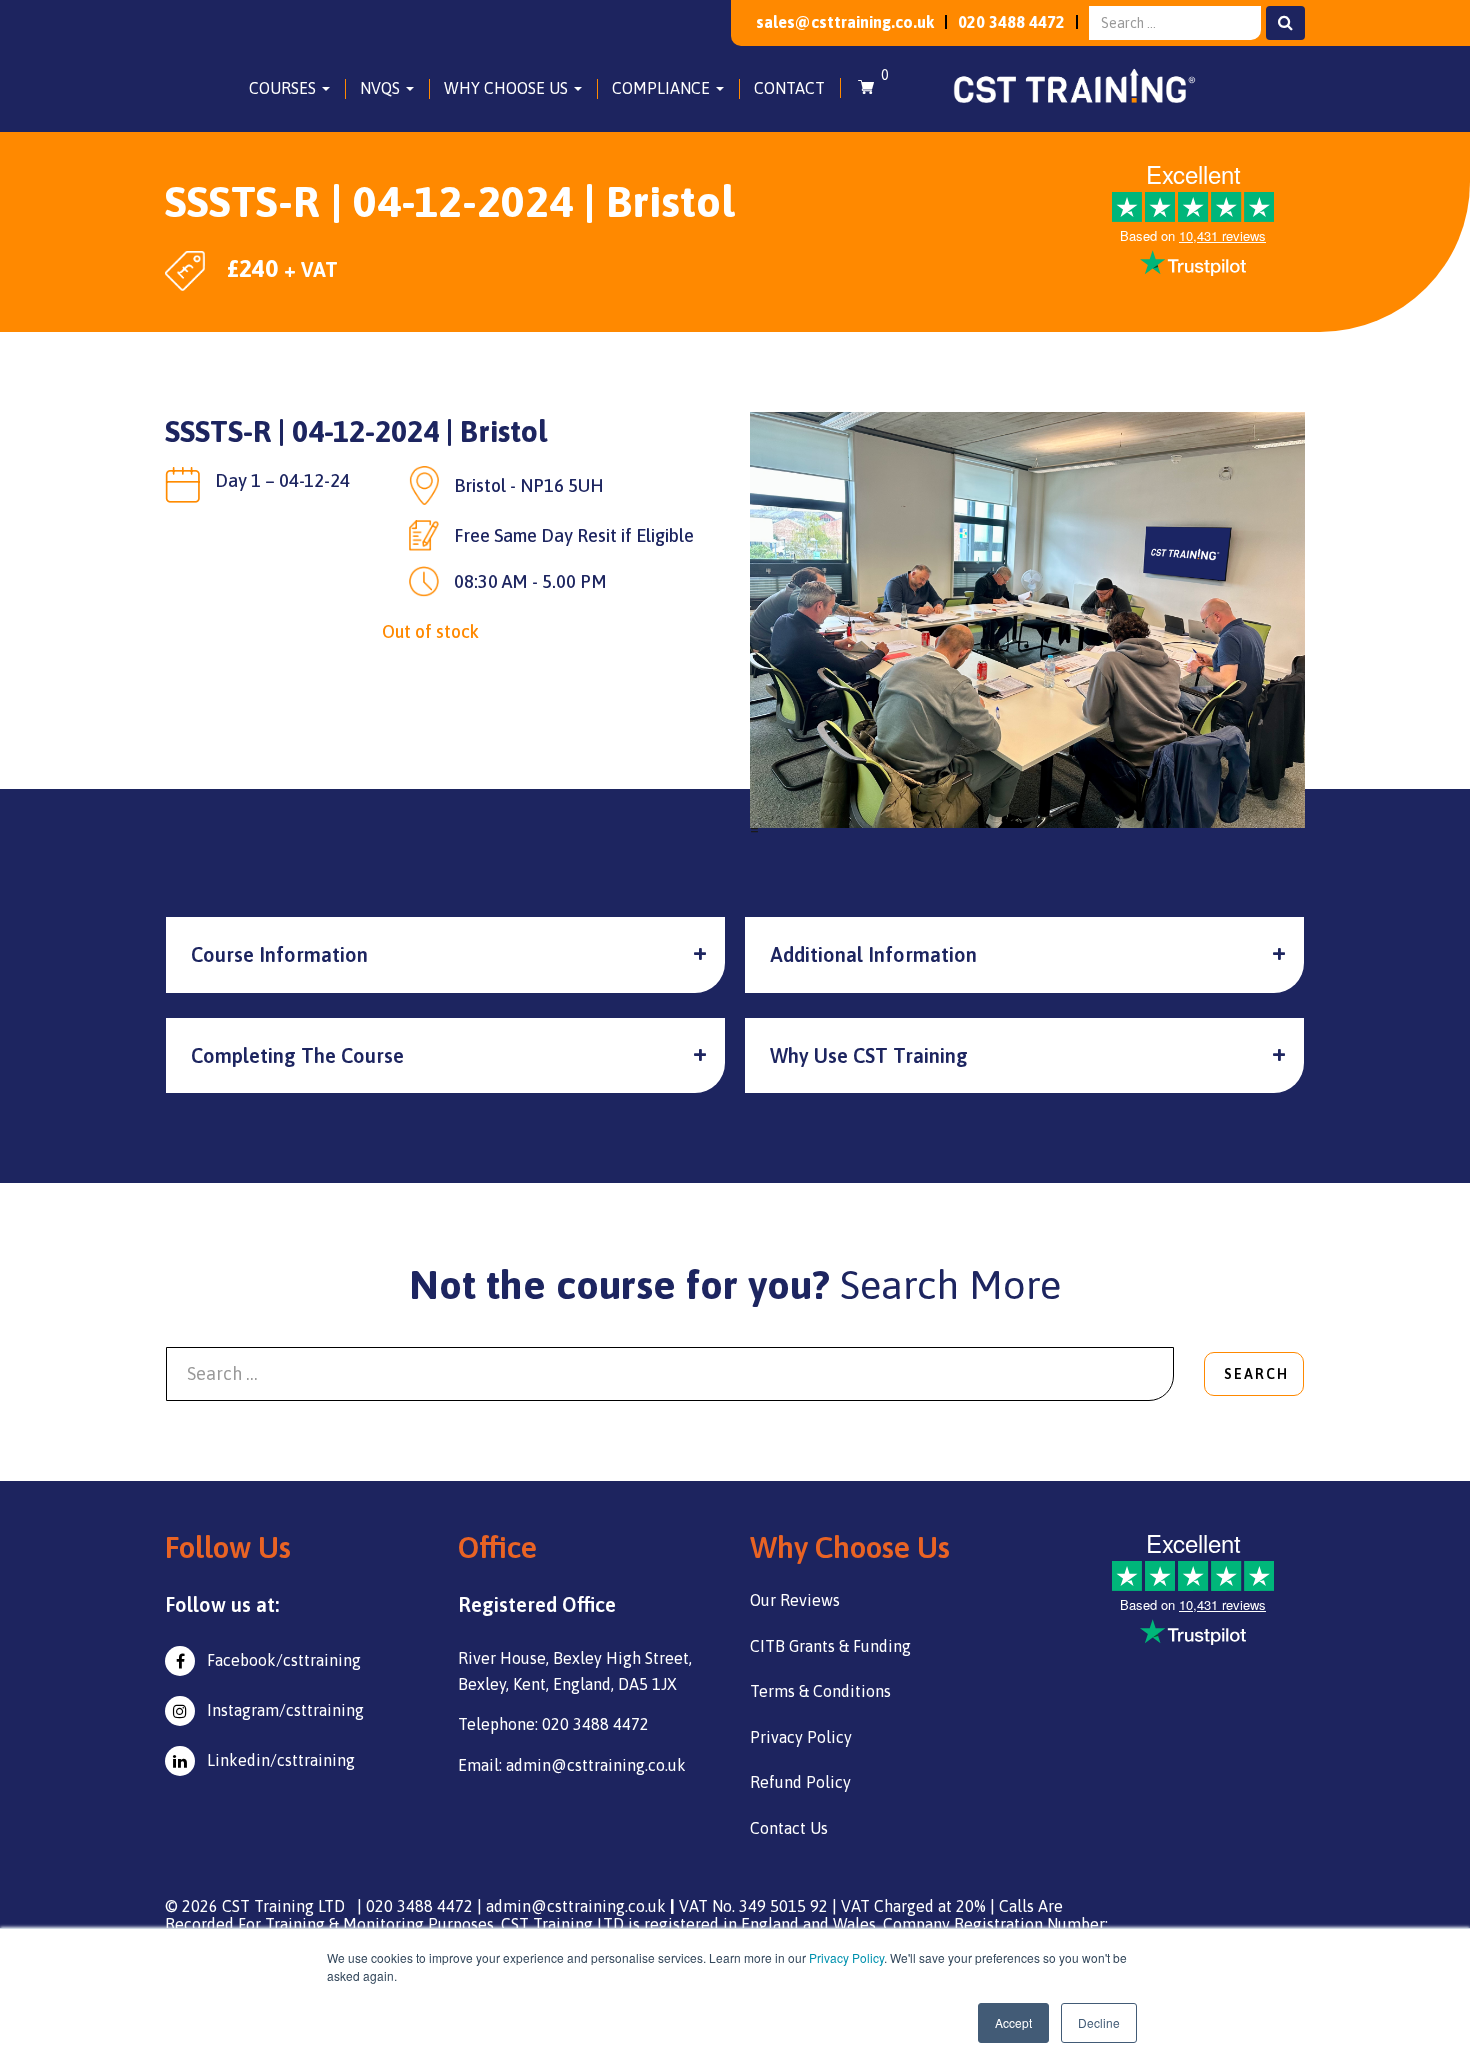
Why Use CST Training (869, 1055)
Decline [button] (1099, 2022)
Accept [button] (1013, 2022)
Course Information (279, 954)
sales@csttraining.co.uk (845, 22)
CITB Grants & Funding (830, 1646)
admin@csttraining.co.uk (576, 1906)
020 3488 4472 (1011, 22)
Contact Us (789, 1828)
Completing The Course (297, 1055)
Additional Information (873, 954)
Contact (789, 88)
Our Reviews (795, 1600)
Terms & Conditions (820, 1691)
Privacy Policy (846, 1957)
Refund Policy (800, 1782)
